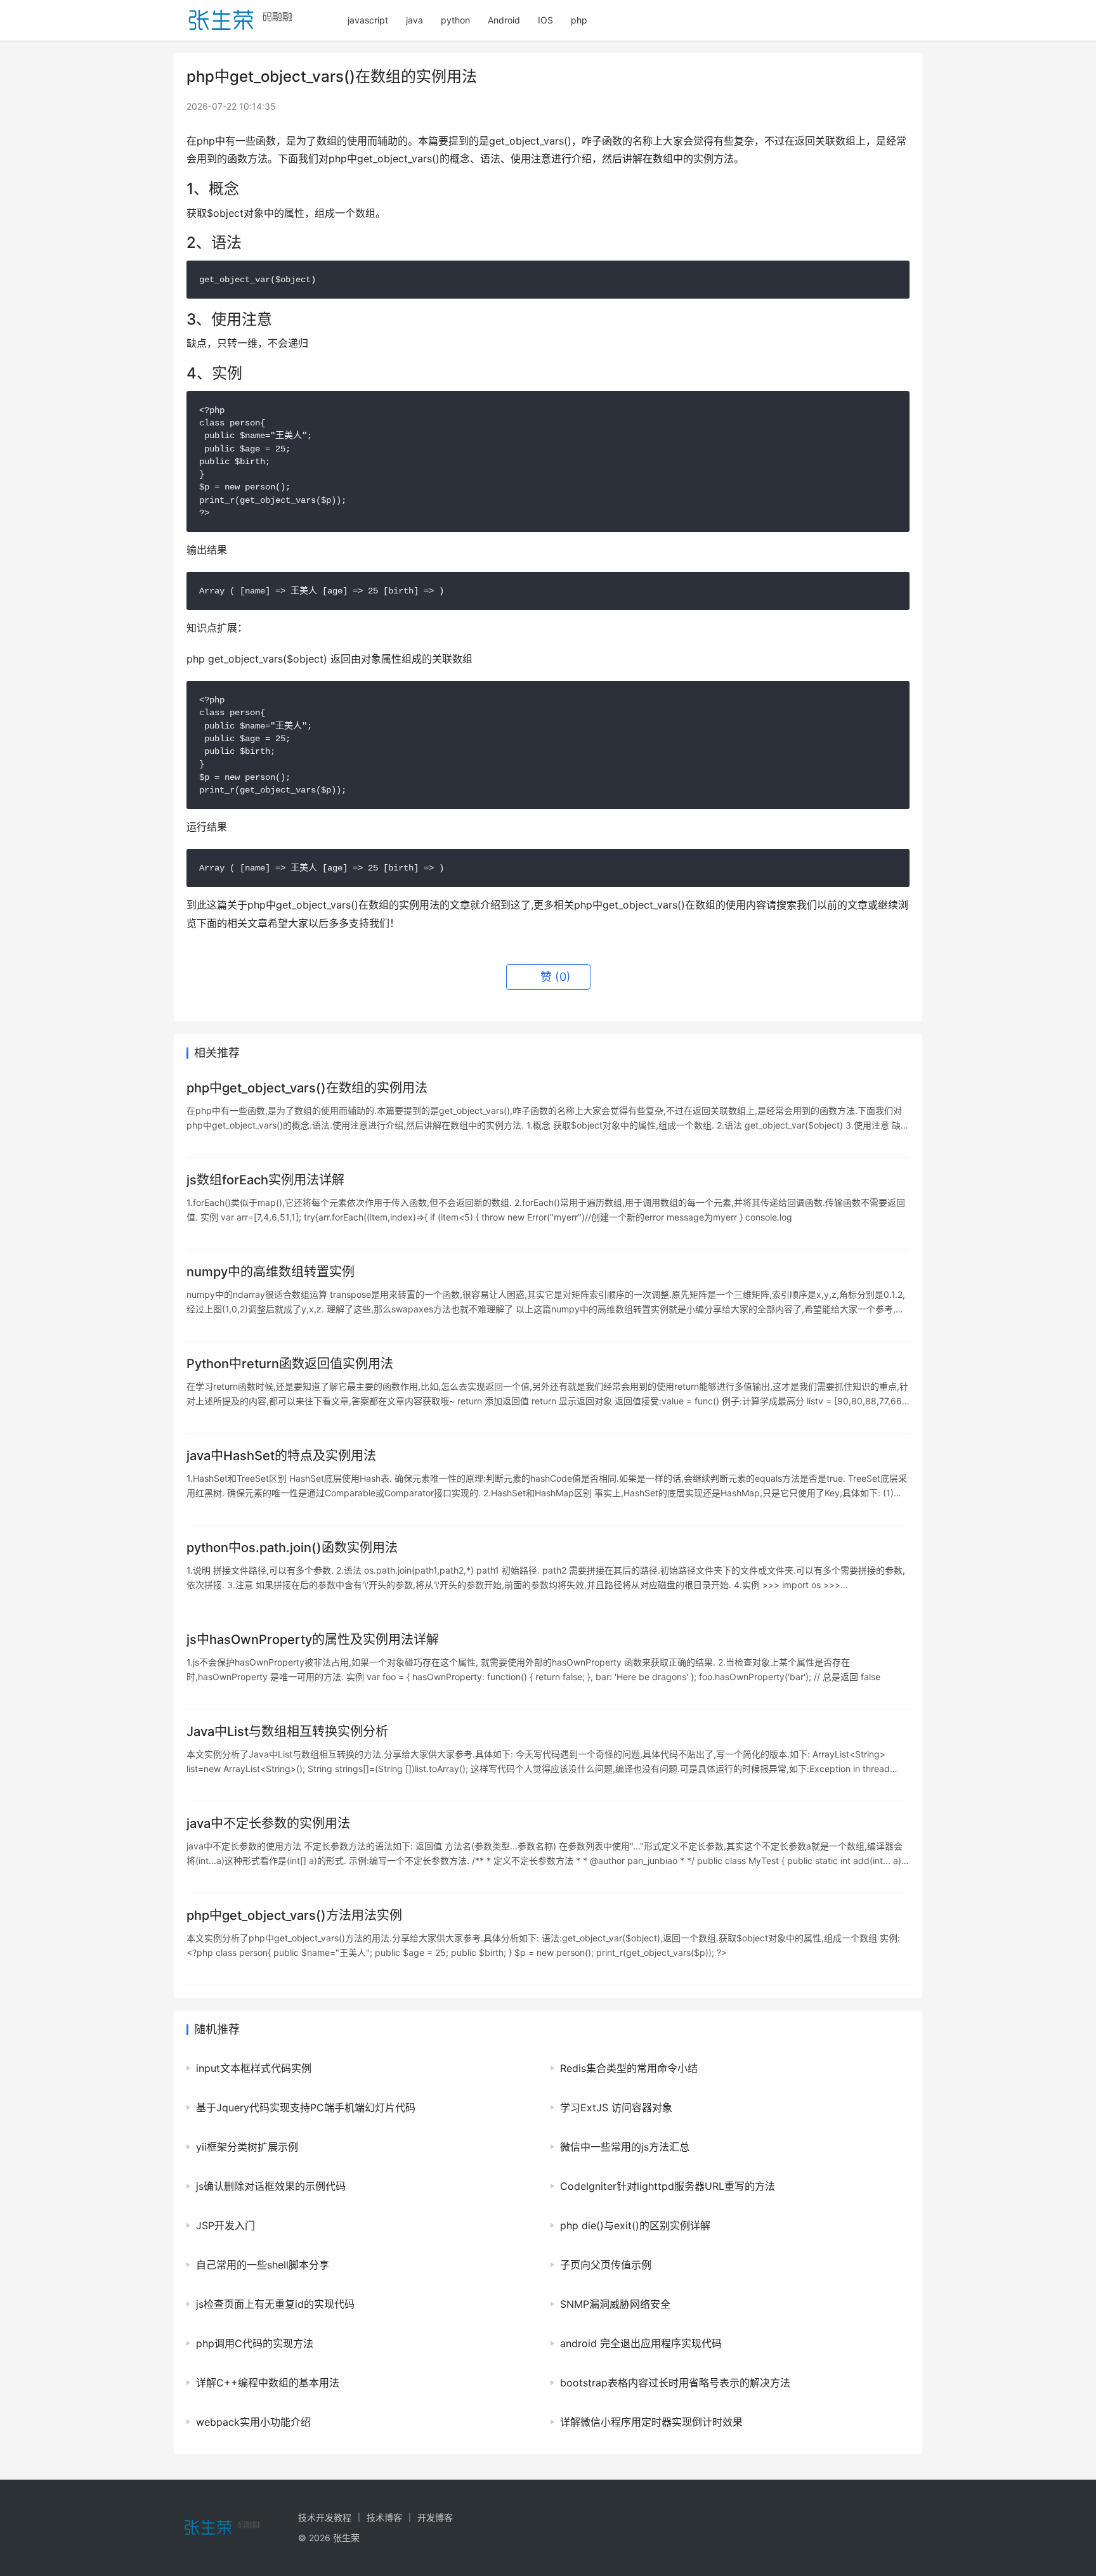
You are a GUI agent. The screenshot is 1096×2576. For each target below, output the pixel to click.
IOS (545, 20)
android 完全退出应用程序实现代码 (641, 2343)
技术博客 (384, 2517)
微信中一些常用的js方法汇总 (625, 2147)
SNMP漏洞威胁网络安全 (615, 2304)
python (455, 20)
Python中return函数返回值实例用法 (290, 1364)
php (579, 20)
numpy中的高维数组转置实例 (271, 1272)
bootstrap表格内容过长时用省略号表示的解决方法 (675, 2383)
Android (504, 20)
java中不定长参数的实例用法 (268, 1823)
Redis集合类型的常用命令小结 (629, 2068)
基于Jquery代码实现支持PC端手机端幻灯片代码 (306, 2107)
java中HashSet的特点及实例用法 (281, 1456)
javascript (368, 20)
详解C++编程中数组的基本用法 (268, 2383)
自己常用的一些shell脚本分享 (263, 2265)
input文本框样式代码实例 (254, 2068)
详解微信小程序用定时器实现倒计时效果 (651, 2422)
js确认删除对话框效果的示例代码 (271, 2186)
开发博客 (435, 2517)
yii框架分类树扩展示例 (247, 2147)
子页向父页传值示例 (606, 2265)
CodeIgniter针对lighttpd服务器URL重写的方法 (668, 2186)
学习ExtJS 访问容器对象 (616, 2107)
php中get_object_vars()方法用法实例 (294, 1915)
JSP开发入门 (225, 2225)
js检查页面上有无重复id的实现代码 (275, 2304)
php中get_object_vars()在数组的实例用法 (307, 1088)
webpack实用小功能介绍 (253, 2422)
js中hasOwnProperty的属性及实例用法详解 (313, 1640)
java (414, 20)
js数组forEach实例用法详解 (265, 1180)
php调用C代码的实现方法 (255, 2343)
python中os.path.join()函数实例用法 (292, 1548)
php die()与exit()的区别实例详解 (635, 2225)
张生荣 (346, 2538)
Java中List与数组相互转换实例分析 (287, 1731)
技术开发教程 (325, 2517)
